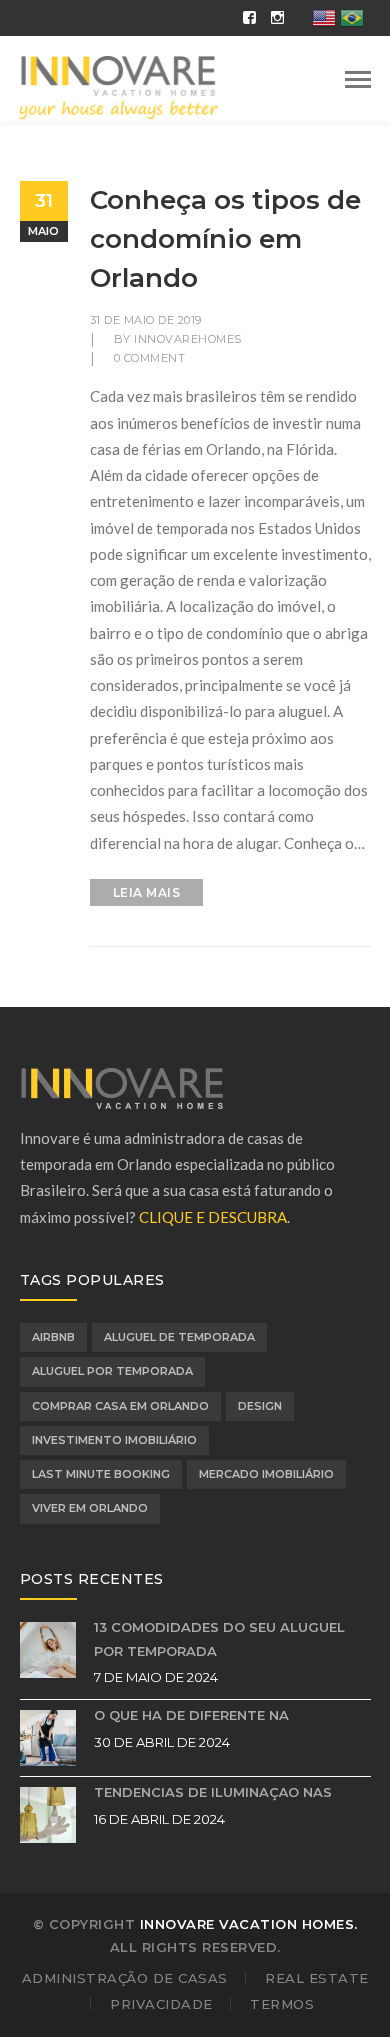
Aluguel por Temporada (112, 1371)
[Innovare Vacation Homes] (120, 86)
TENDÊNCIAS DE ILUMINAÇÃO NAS (213, 1792)
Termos (282, 2004)
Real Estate (317, 1978)
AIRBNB (53, 1337)
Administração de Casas (125, 1978)
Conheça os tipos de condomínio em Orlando (225, 239)
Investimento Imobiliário (114, 1440)
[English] (325, 16)
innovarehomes (188, 339)
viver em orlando (90, 1508)
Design (260, 1406)
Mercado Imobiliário (266, 1474)
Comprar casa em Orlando (120, 1406)
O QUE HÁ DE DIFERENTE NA (191, 1715)
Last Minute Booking (101, 1474)
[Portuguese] (353, 16)
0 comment (150, 358)
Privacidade (161, 2004)
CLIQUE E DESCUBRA (213, 1217)
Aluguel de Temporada (179, 1337)
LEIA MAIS (147, 892)
